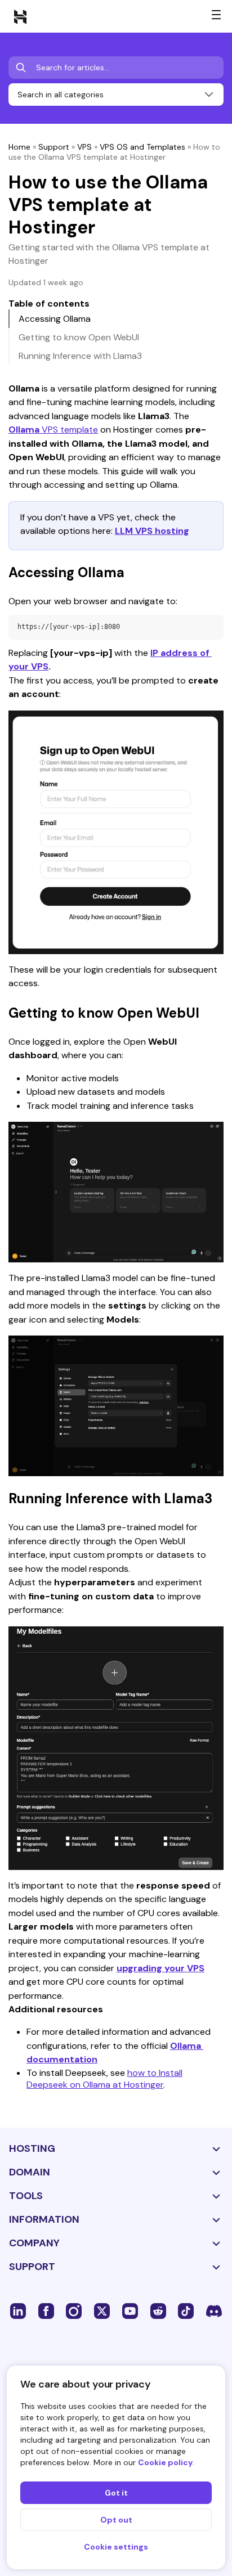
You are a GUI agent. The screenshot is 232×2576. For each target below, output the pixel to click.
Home (19, 147)
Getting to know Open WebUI (79, 337)
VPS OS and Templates (142, 147)
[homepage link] (20, 16)
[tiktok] (186, 2310)
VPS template (53, 430)
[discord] (214, 2310)
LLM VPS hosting (152, 531)
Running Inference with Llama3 (80, 356)
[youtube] (130, 2310)
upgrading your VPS (160, 1968)
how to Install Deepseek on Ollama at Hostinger (104, 2079)
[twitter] (102, 2310)
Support (54, 147)
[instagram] (74, 2310)
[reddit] (158, 2310)
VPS (84, 147)
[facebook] (46, 2310)
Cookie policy (165, 2462)
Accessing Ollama (55, 319)
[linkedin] (18, 2310)
